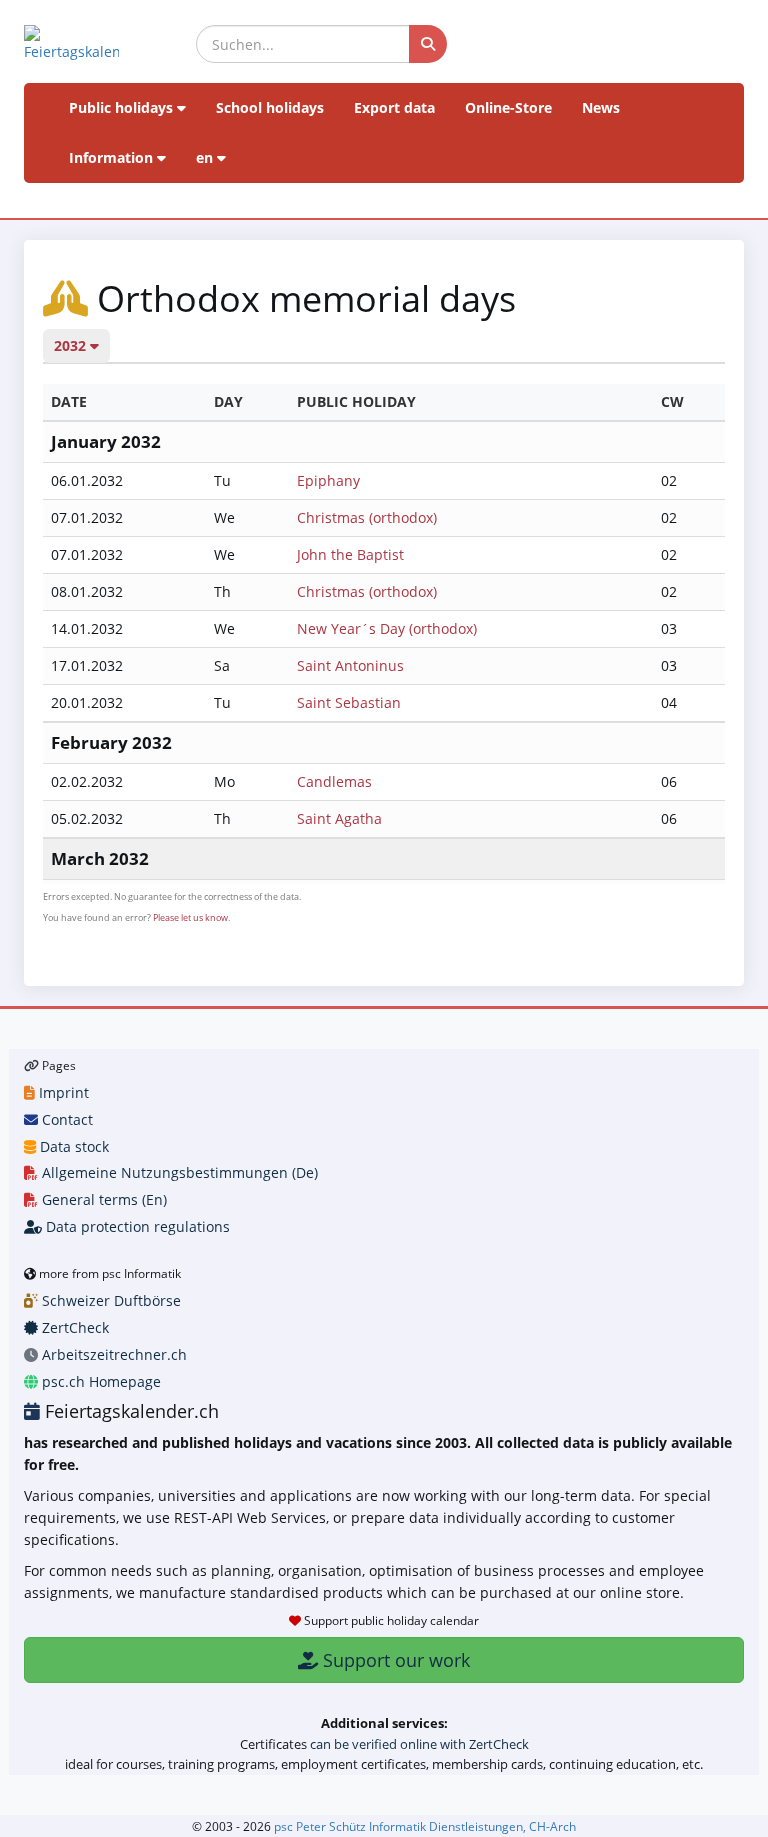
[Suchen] (428, 44)
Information (113, 157)
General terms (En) (102, 1199)
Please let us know (190, 917)
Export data (394, 107)
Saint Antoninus (350, 665)
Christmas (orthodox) (367, 517)
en (206, 157)
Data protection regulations (136, 1226)
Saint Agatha (339, 818)
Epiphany (328, 480)
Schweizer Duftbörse (109, 1300)
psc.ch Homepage (99, 1381)
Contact (65, 1119)
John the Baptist (350, 554)
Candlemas (334, 781)
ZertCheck (73, 1327)
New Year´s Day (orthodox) (387, 628)
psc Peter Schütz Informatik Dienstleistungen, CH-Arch (425, 1826)
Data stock (72, 1146)
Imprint (62, 1092)
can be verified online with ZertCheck (419, 1744)
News (601, 107)
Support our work (394, 1660)
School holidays (270, 107)
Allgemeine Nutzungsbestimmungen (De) (178, 1172)
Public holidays (123, 107)
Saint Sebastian (349, 702)
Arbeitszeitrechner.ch (112, 1354)
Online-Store (508, 107)
